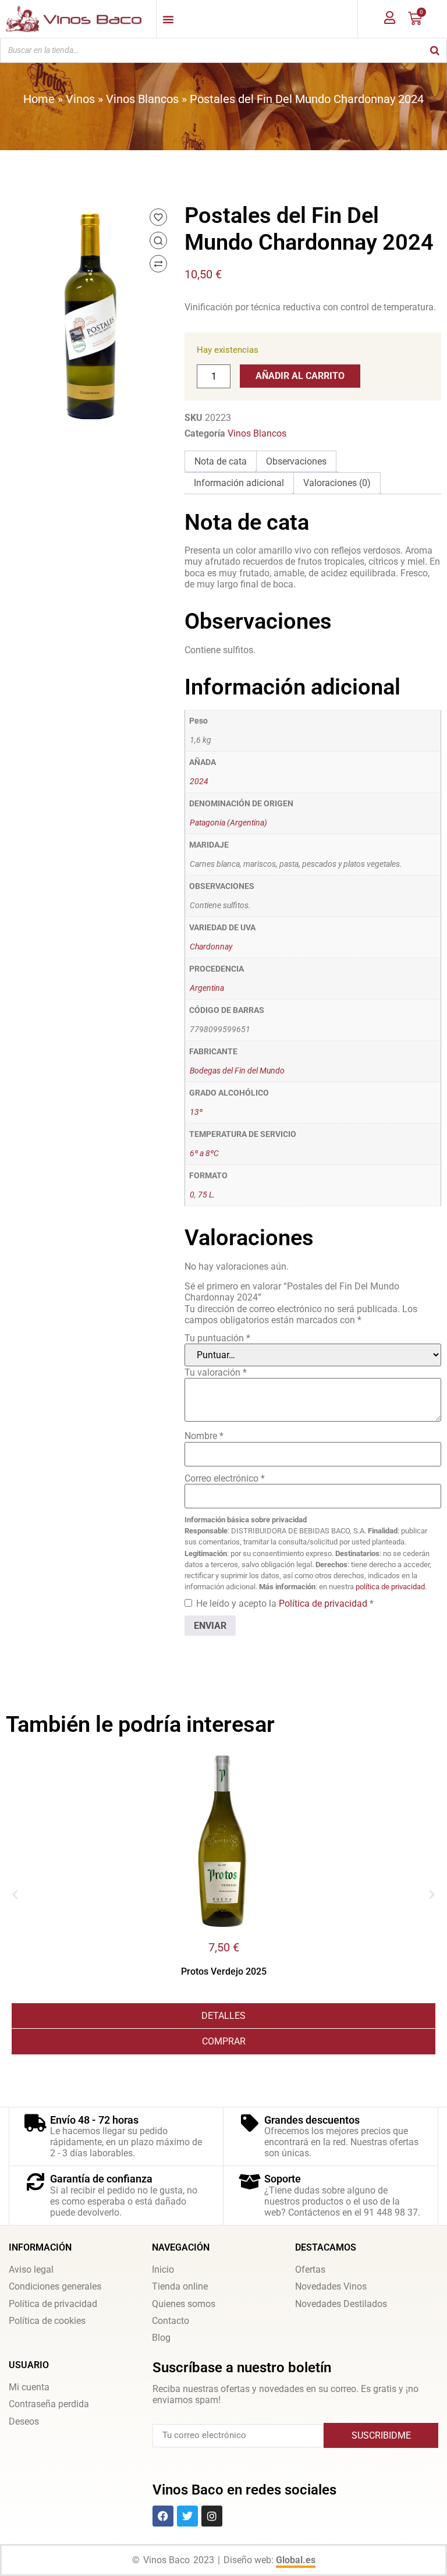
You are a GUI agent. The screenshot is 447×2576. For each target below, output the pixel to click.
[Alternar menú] (168, 19)
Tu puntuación (217, 1338)
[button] (15, 1895)
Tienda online (180, 2286)
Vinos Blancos (142, 99)
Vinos (80, 99)
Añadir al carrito (300, 376)
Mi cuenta (29, 2387)
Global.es (296, 2560)
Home (39, 99)
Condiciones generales (55, 2286)
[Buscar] (435, 50)
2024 (199, 782)
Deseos (24, 2421)
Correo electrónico (225, 1478)
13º (196, 1112)
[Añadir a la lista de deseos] (158, 217)
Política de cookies (47, 2321)
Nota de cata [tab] (221, 461)
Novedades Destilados (341, 2304)
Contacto (171, 2321)
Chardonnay (211, 947)
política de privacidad (390, 1587)
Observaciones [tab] (296, 461)
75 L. (207, 1195)
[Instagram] (212, 2516)
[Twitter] (187, 2516)
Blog (161, 2338)
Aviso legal (31, 2269)
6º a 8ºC (204, 1154)
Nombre (204, 1436)
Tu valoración (216, 1372)
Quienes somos (184, 2304)
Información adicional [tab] (239, 483)
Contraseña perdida (49, 2404)
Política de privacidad (324, 1604)
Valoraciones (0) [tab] (337, 483)
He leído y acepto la (285, 1604)
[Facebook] (163, 2516)
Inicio (163, 2269)
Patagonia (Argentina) (228, 823)
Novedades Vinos (331, 2286)
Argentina (207, 988)
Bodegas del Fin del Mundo (237, 1071)
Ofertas (310, 2269)
